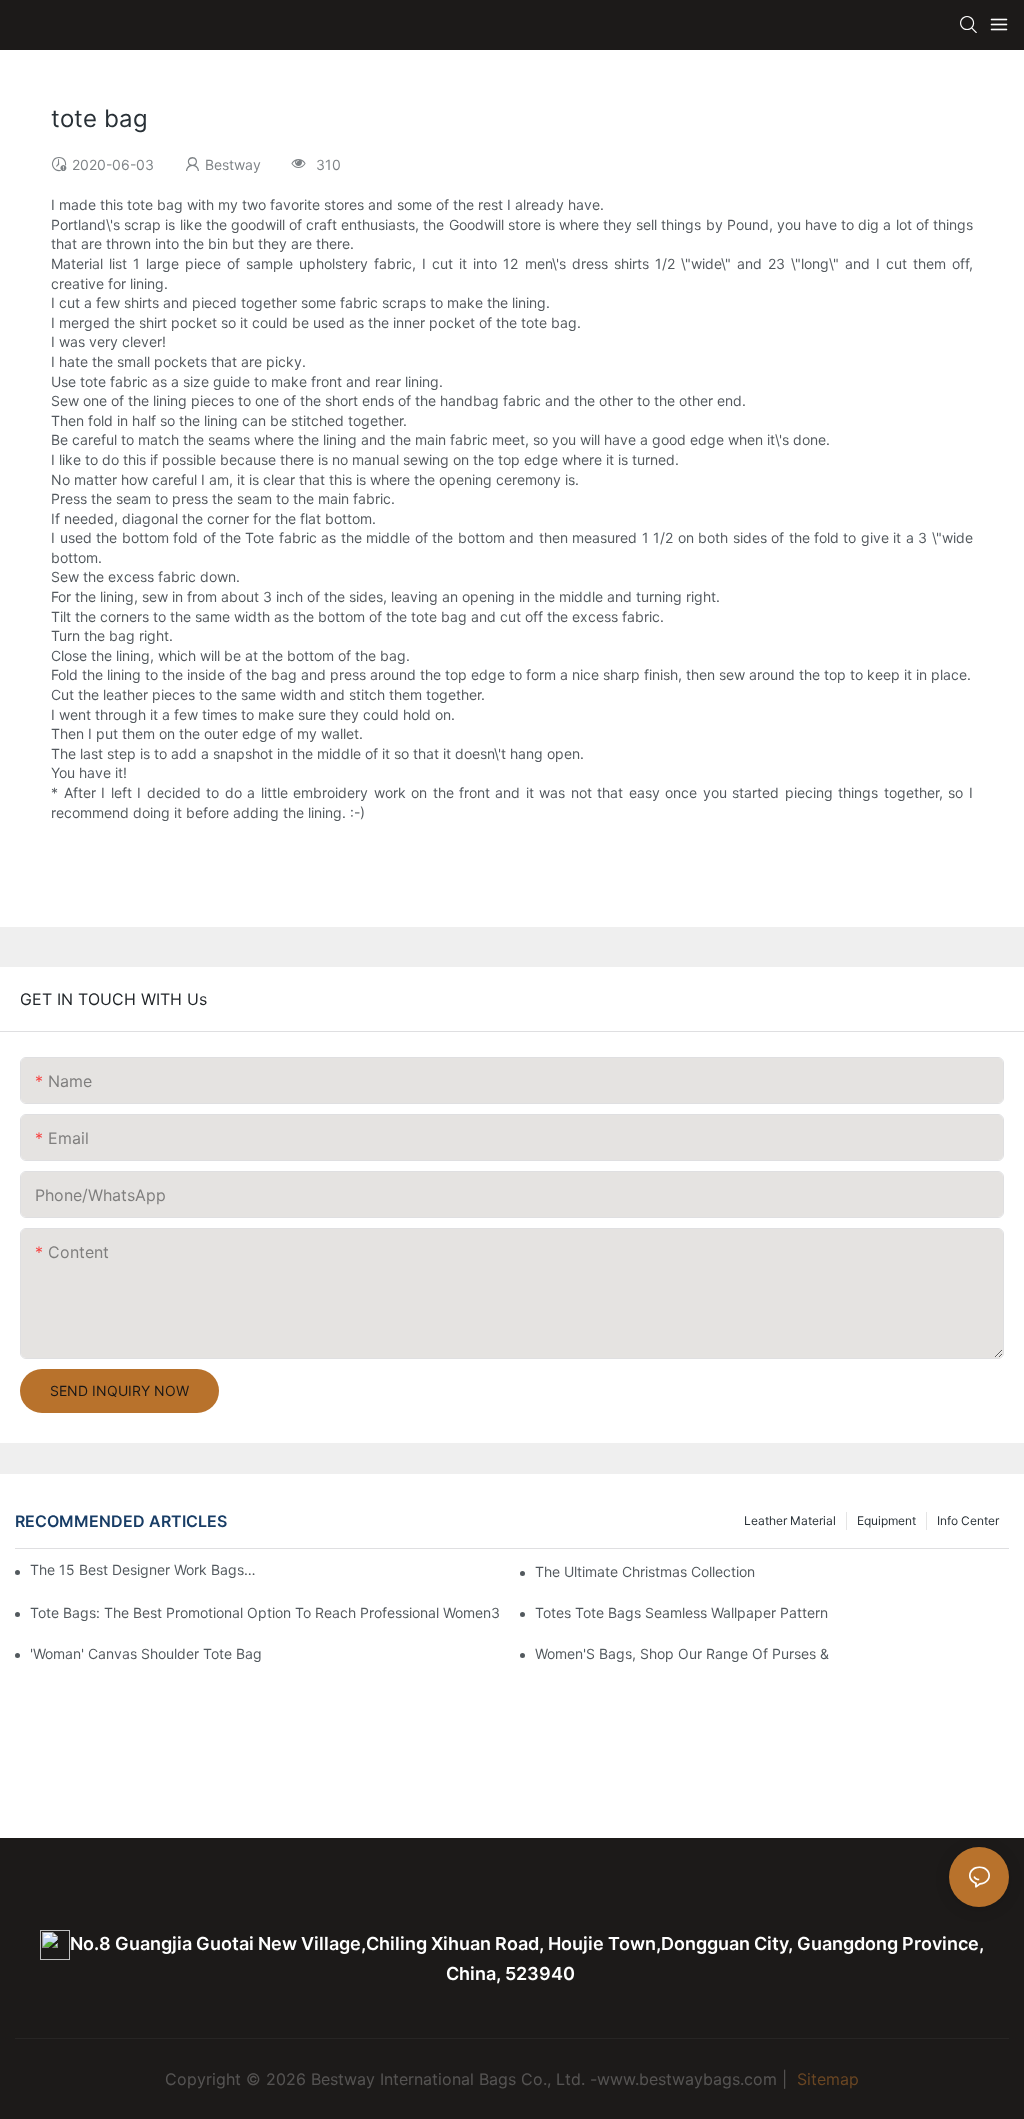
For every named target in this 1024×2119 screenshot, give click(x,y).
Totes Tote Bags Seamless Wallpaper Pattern (681, 1612)
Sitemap (825, 2079)
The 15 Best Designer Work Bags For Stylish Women (144, 1569)
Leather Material (790, 1520)
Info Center (968, 1520)
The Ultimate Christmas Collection (645, 1571)
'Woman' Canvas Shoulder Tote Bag (146, 1653)
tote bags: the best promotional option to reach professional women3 (265, 1612)
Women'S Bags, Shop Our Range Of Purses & (682, 1653)
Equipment (886, 1520)
